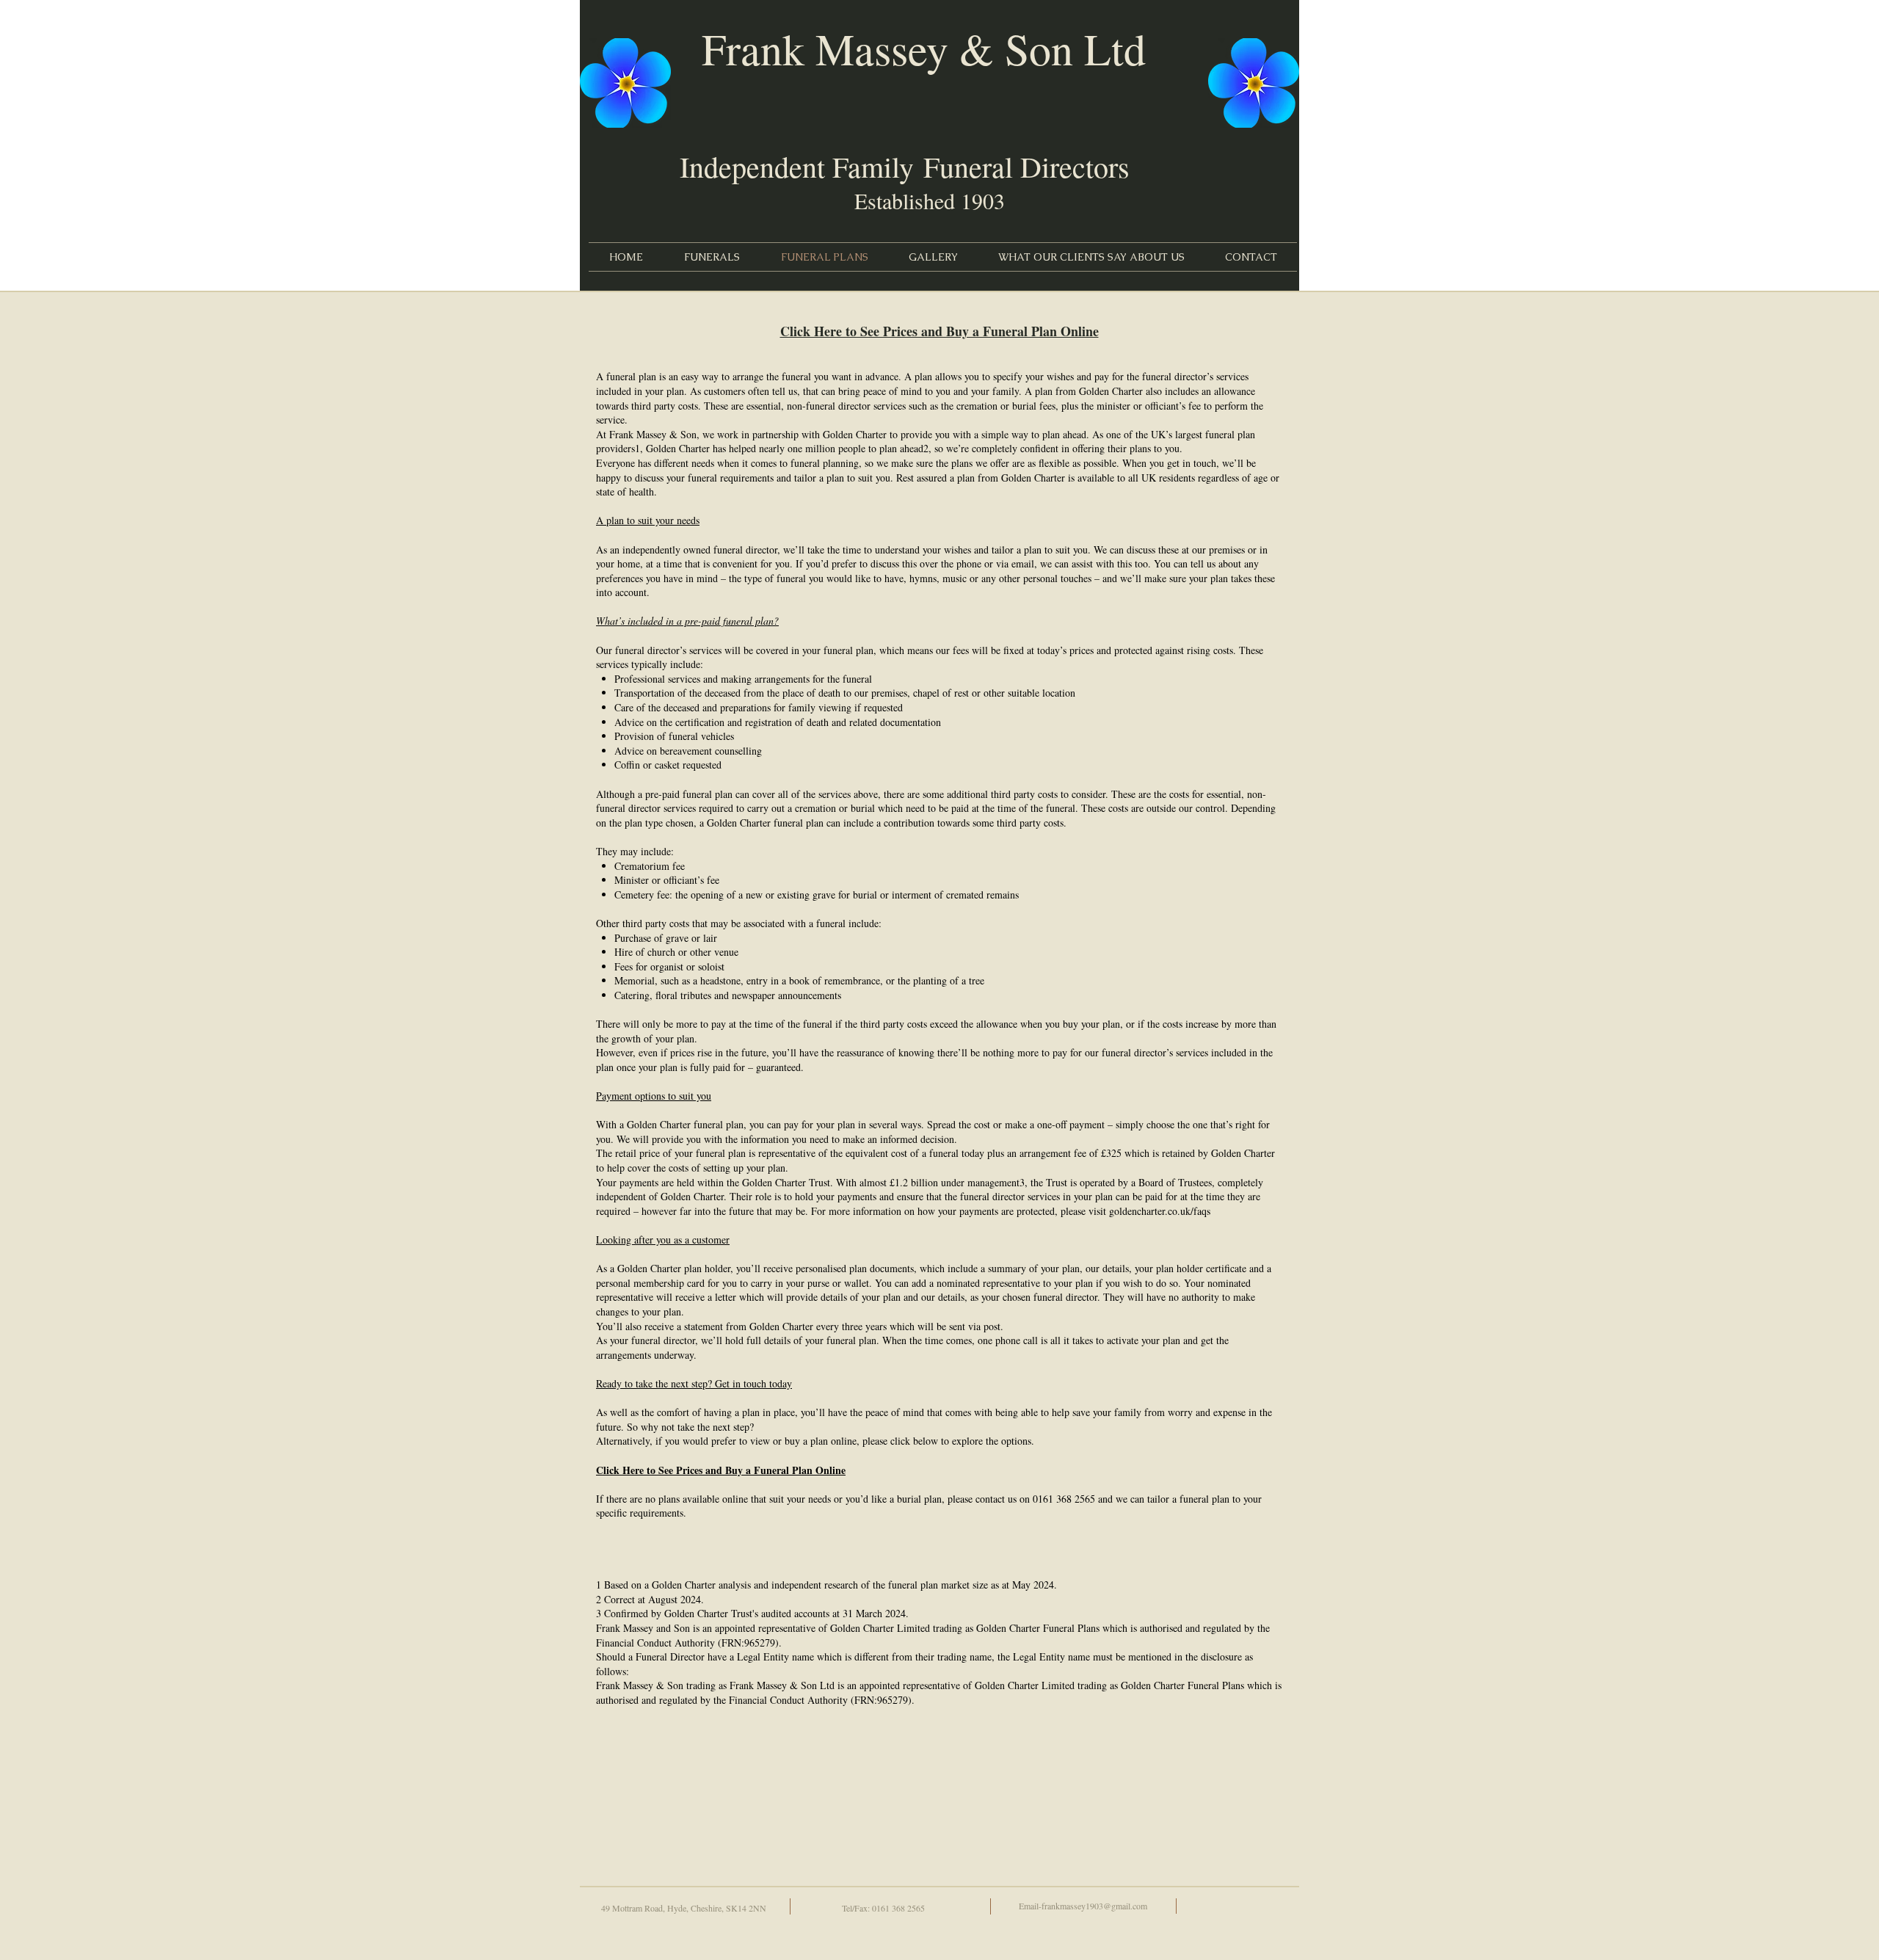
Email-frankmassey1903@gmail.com (1083, 1906)
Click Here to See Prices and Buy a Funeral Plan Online (939, 331)
